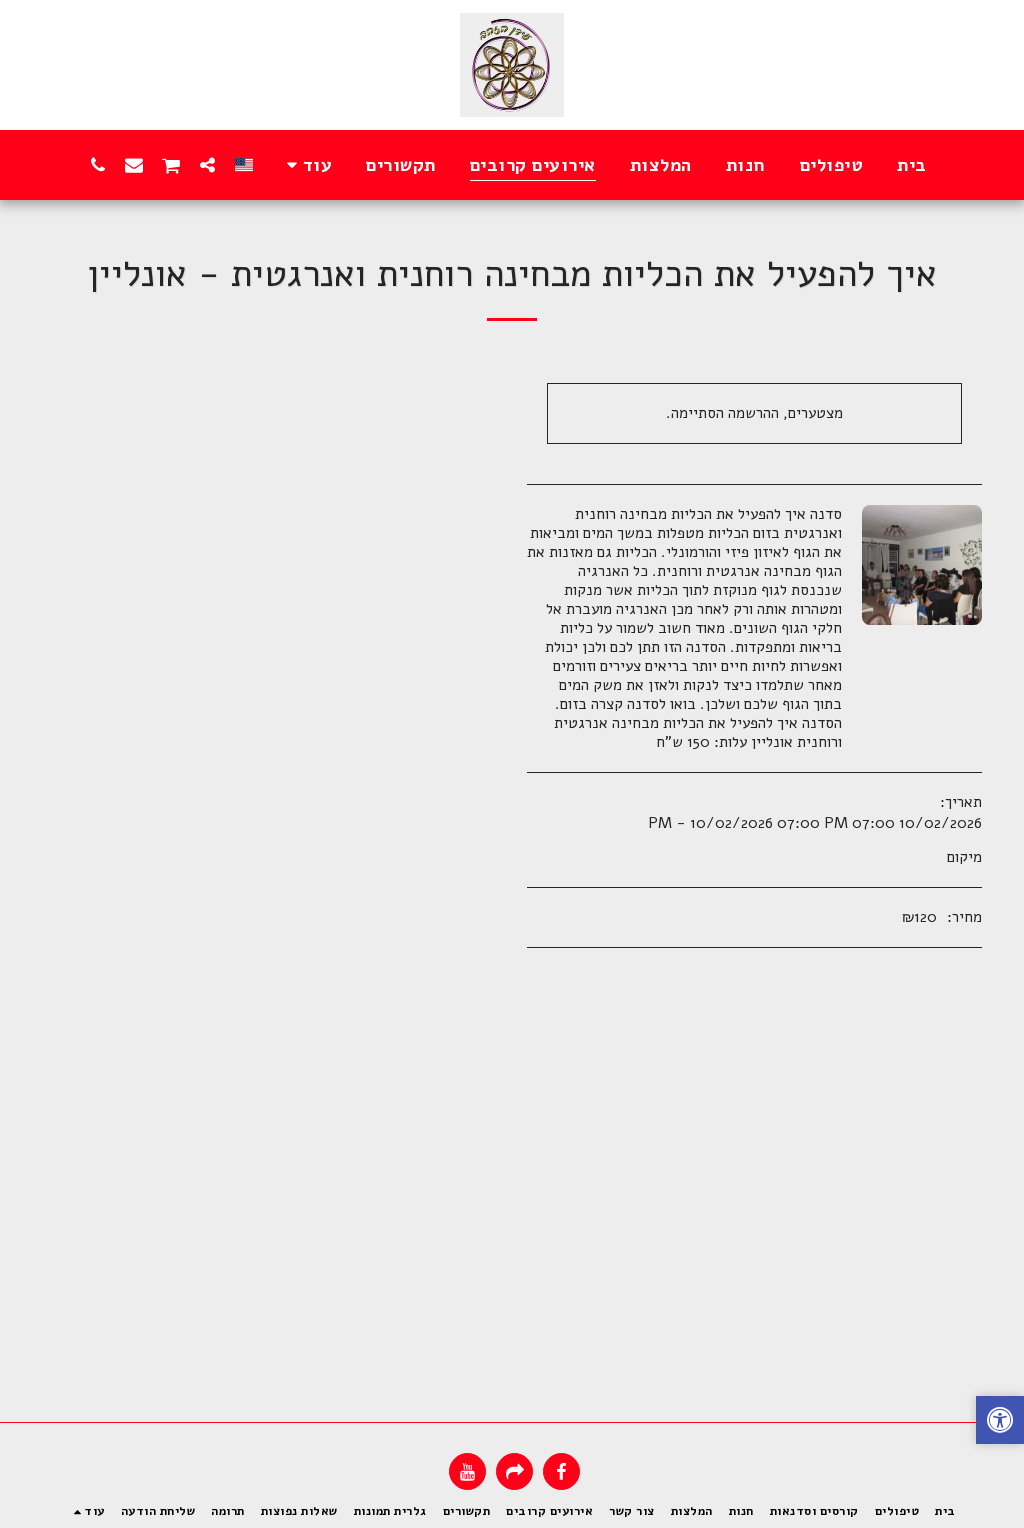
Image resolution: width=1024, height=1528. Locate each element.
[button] (208, 164)
